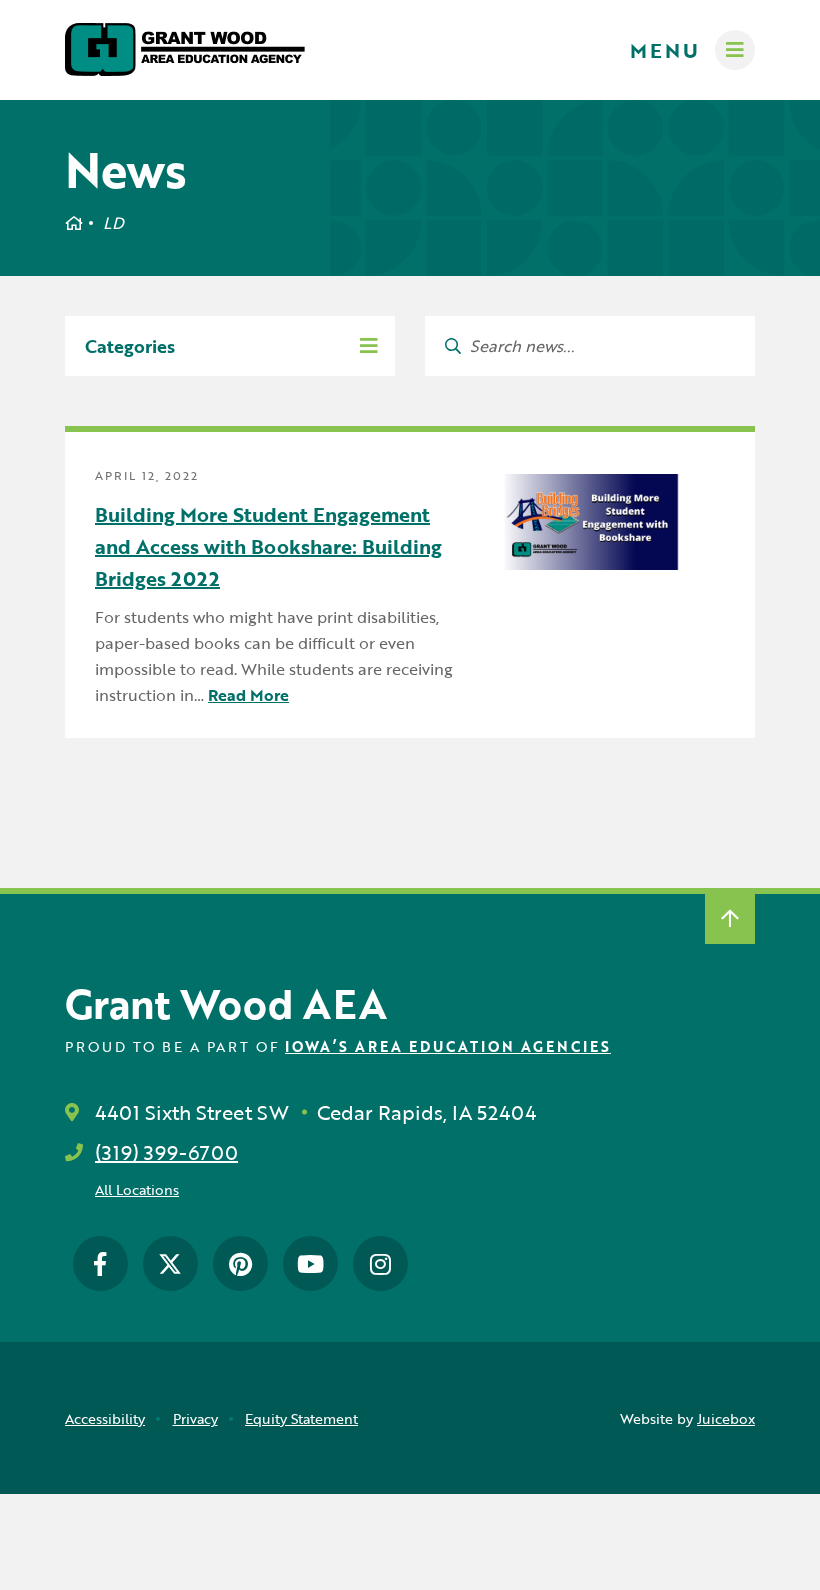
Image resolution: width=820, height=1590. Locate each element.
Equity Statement (301, 1418)
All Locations (137, 1189)
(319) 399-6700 (166, 1152)
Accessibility (105, 1418)
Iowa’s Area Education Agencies (448, 1046)
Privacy (195, 1418)
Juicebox (726, 1418)
